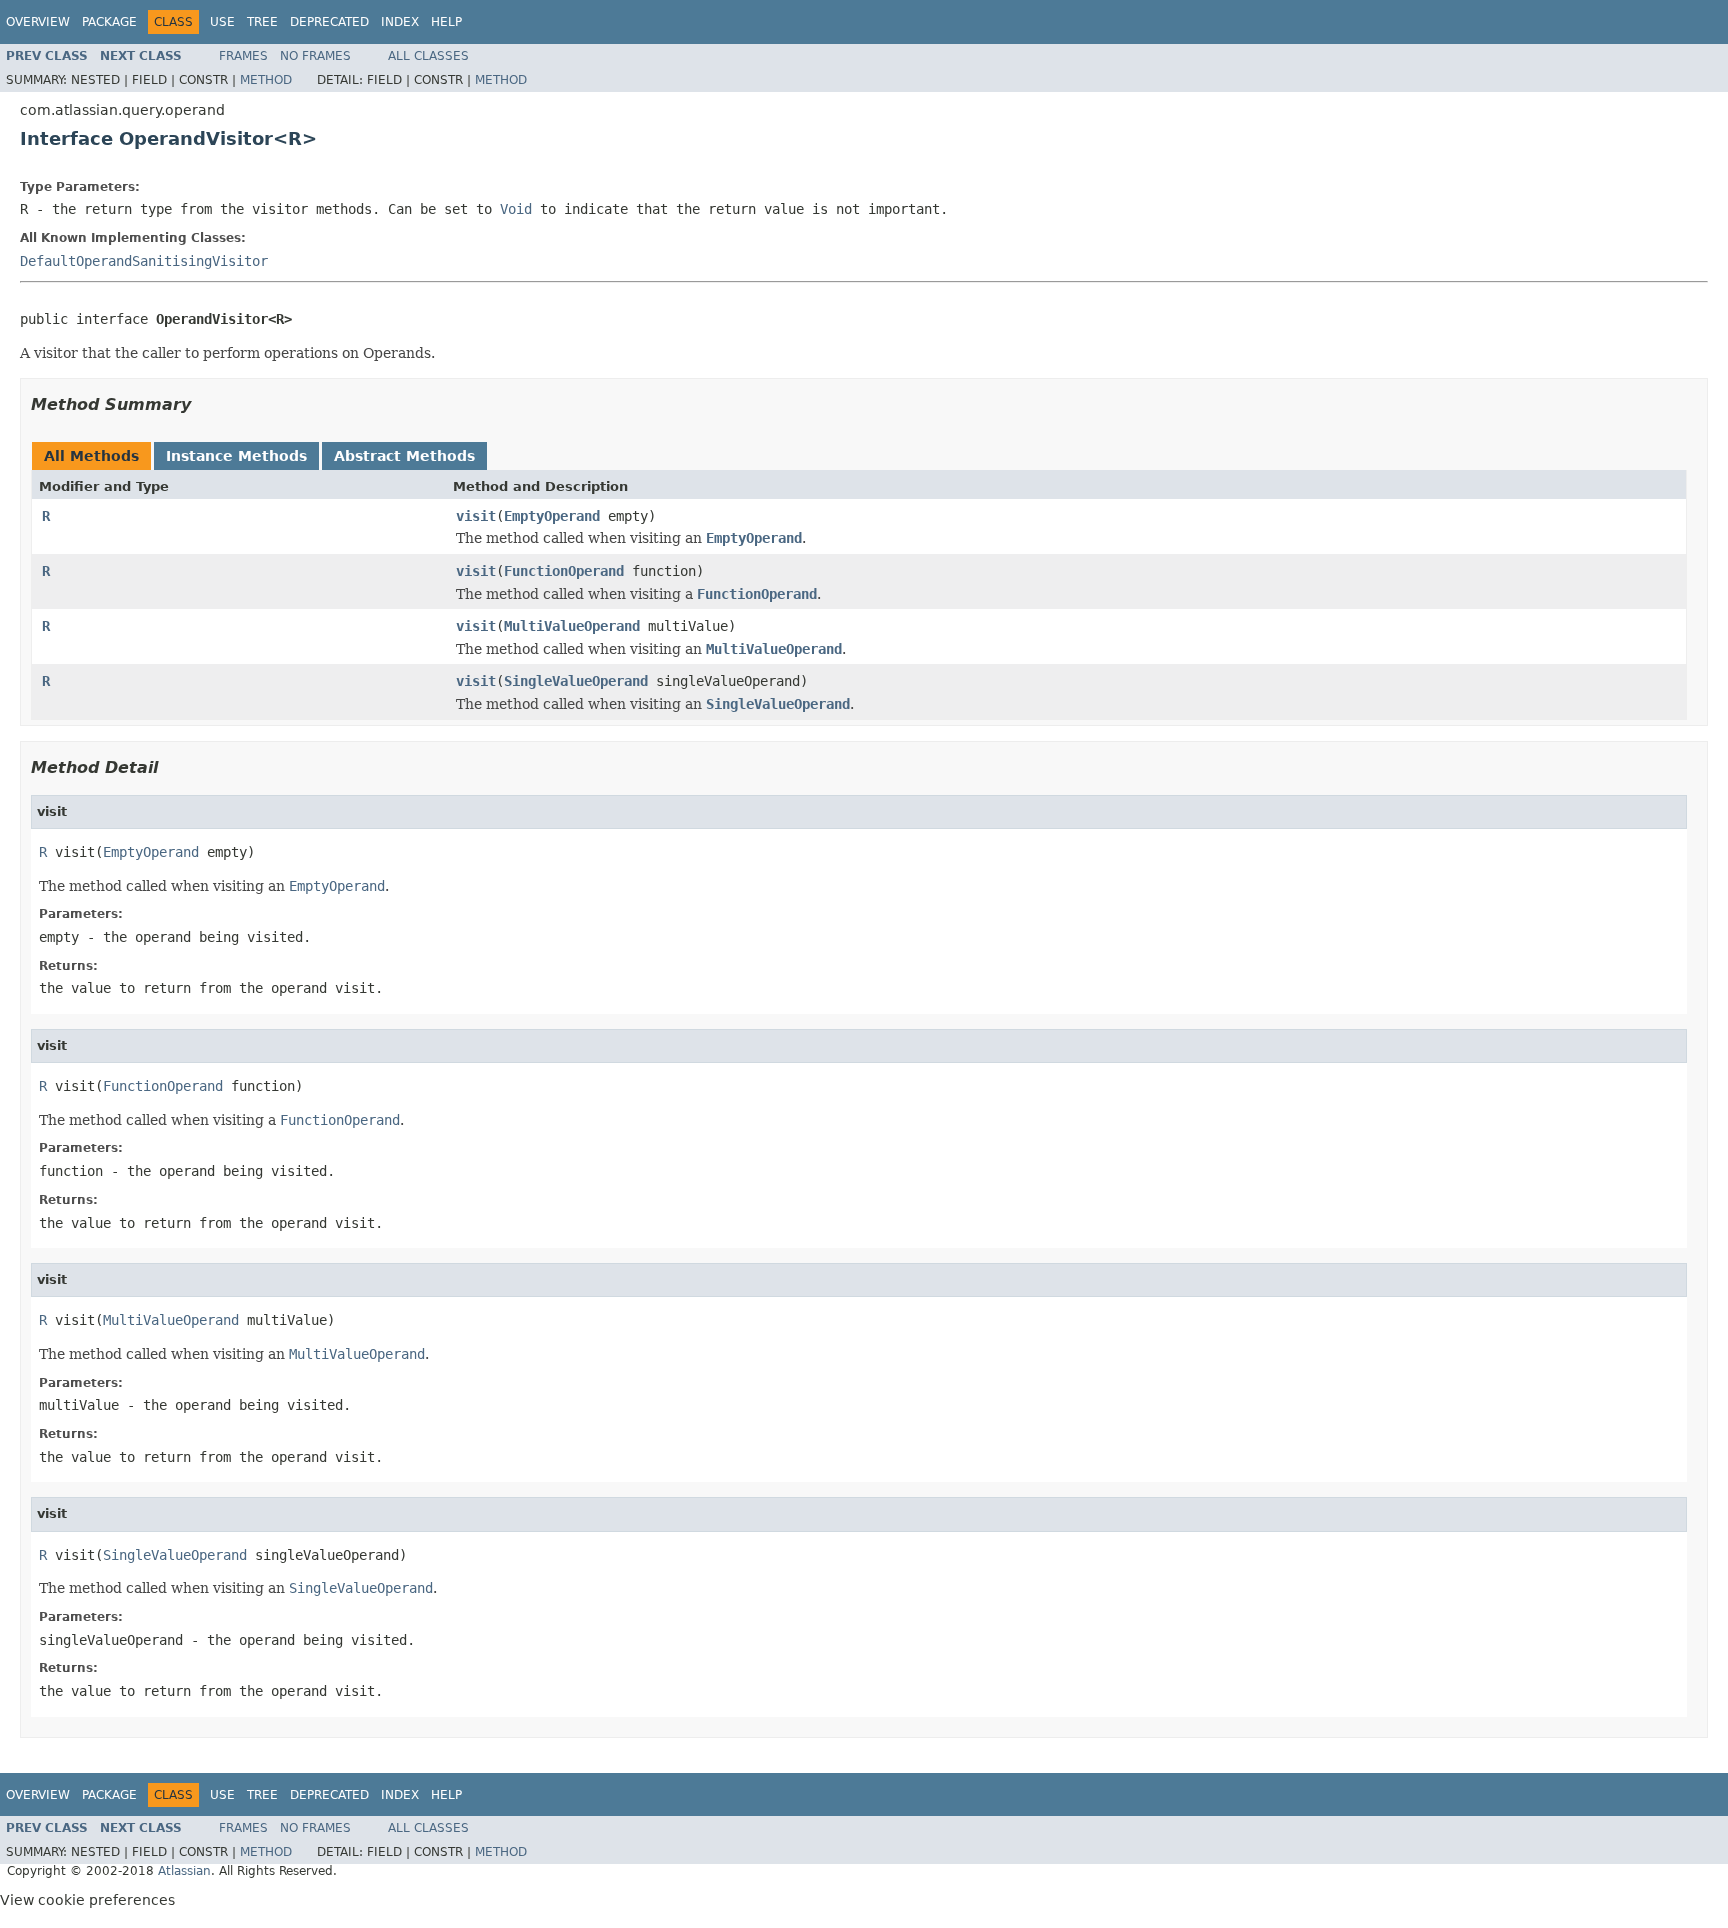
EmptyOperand (552, 516)
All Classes (428, 56)
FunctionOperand (564, 571)
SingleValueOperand (576, 681)
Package (109, 22)
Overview (38, 22)
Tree (262, 22)
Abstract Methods (404, 456)
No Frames (315, 56)
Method (266, 80)
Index (400, 22)
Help (446, 22)
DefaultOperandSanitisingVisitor (144, 261)
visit (476, 516)
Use (222, 22)
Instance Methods (236, 456)
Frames (243, 56)
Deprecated (329, 22)
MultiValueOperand (572, 626)
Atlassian (184, 1871)
